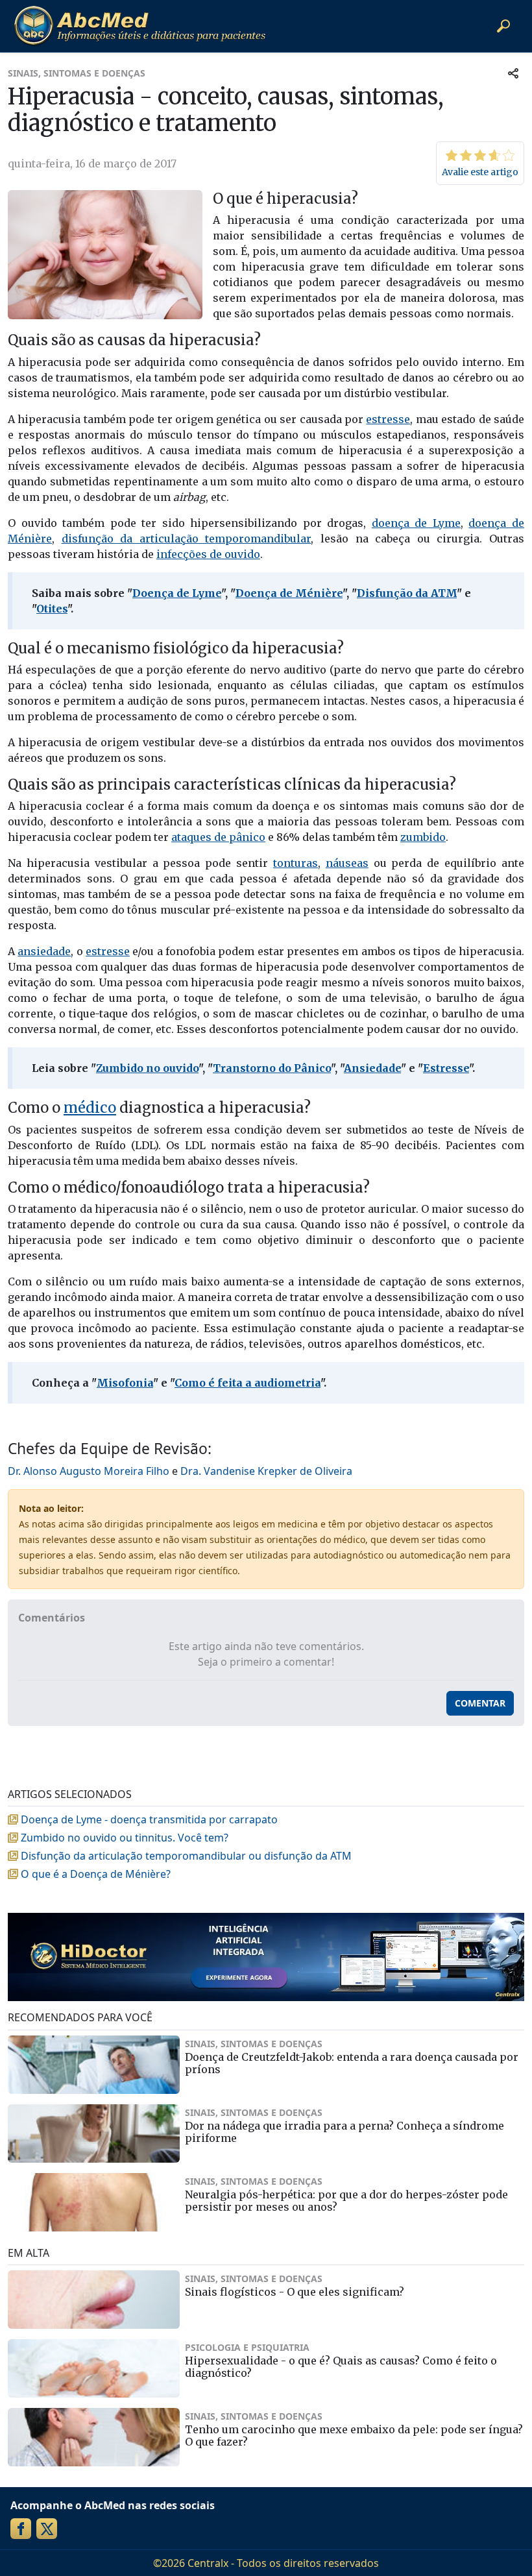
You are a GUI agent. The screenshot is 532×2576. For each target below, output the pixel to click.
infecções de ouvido (208, 554)
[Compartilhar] (513, 73)
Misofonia (125, 1383)
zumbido (423, 837)
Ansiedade (372, 1068)
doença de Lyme (416, 523)
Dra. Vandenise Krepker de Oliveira (266, 1471)
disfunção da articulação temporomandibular (187, 539)
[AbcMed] (139, 26)
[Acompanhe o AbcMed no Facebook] (21, 2529)
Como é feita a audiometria (248, 1383)
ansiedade (44, 951)
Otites (52, 609)
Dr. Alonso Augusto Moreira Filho (89, 1471)
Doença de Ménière (289, 593)
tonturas (296, 863)
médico (90, 1108)
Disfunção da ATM (407, 593)
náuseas (347, 863)
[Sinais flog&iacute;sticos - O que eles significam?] (94, 2300)
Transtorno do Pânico (272, 1068)
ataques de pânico (218, 837)
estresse (388, 419)
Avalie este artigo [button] (480, 172)
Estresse (446, 1068)
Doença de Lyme (177, 593)
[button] (503, 26)
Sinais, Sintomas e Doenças (77, 73)
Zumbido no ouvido (147, 1068)
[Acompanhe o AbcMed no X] (47, 2529)
